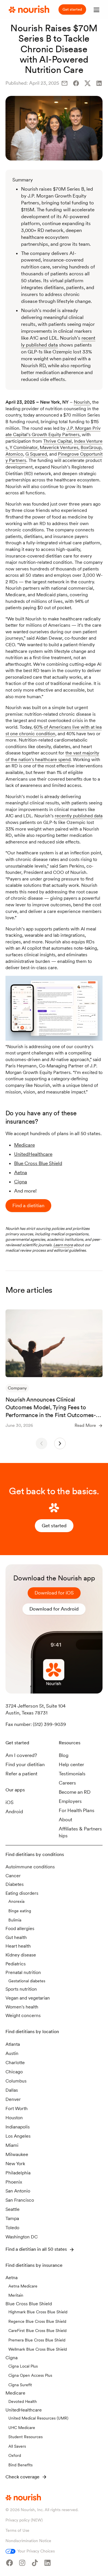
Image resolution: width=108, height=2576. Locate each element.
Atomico (14, 454)
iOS (10, 1802)
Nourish (82, 402)
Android (14, 1811)
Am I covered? (21, 1755)
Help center (71, 1764)
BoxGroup (91, 447)
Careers (67, 1783)
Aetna (21, 1172)
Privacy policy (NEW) (24, 2520)
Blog (64, 1755)
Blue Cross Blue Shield (38, 1163)
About (66, 1820)
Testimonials (72, 1774)
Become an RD (75, 1792)
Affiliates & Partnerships (80, 1832)
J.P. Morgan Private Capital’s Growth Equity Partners (53, 431)
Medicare (24, 1145)
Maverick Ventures (59, 447)
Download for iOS (54, 1593)
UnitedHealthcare (33, 1154)
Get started (72, 9)
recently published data (79, 816)
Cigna (21, 1182)
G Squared (36, 454)
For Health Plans (77, 1810)
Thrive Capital (57, 441)
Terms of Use (17, 2530)
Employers (70, 1801)
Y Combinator (23, 447)
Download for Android (54, 1609)
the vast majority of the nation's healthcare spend (52, 756)
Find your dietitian (25, 1764)
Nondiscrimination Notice (28, 2541)
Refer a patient (21, 1774)
